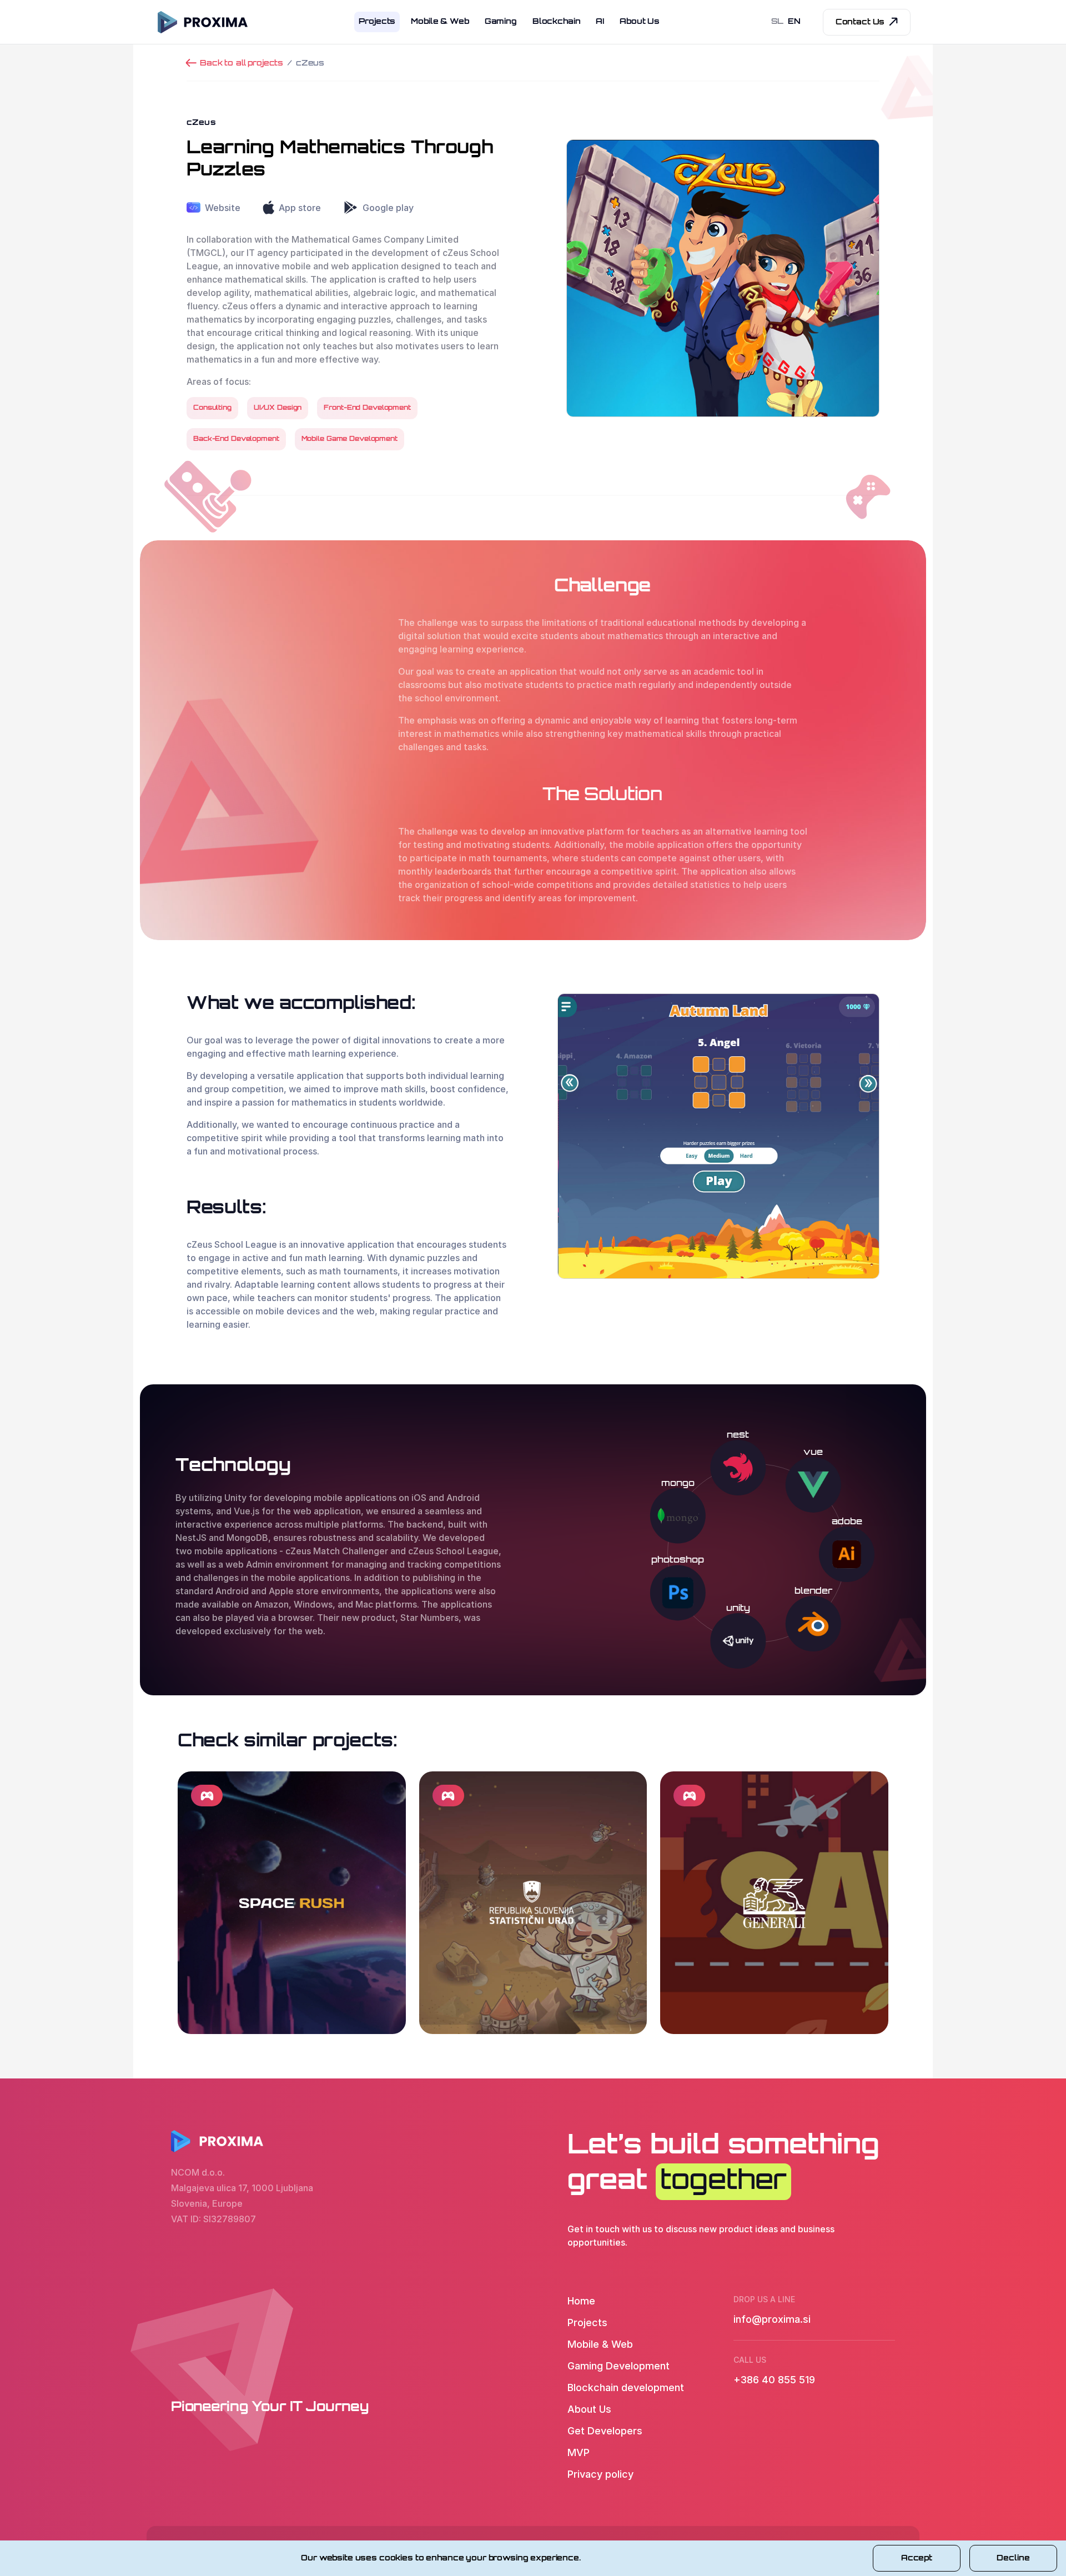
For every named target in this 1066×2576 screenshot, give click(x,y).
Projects (377, 22)
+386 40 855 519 (774, 2380)
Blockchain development (626, 2387)
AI (600, 22)
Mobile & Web (440, 22)
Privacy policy (600, 2474)
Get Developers (605, 2431)
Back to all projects (242, 64)
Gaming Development (619, 2366)
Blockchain (557, 22)
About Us (640, 22)
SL (778, 22)
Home (581, 2301)
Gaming (501, 22)
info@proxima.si (772, 2319)
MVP (579, 2452)
